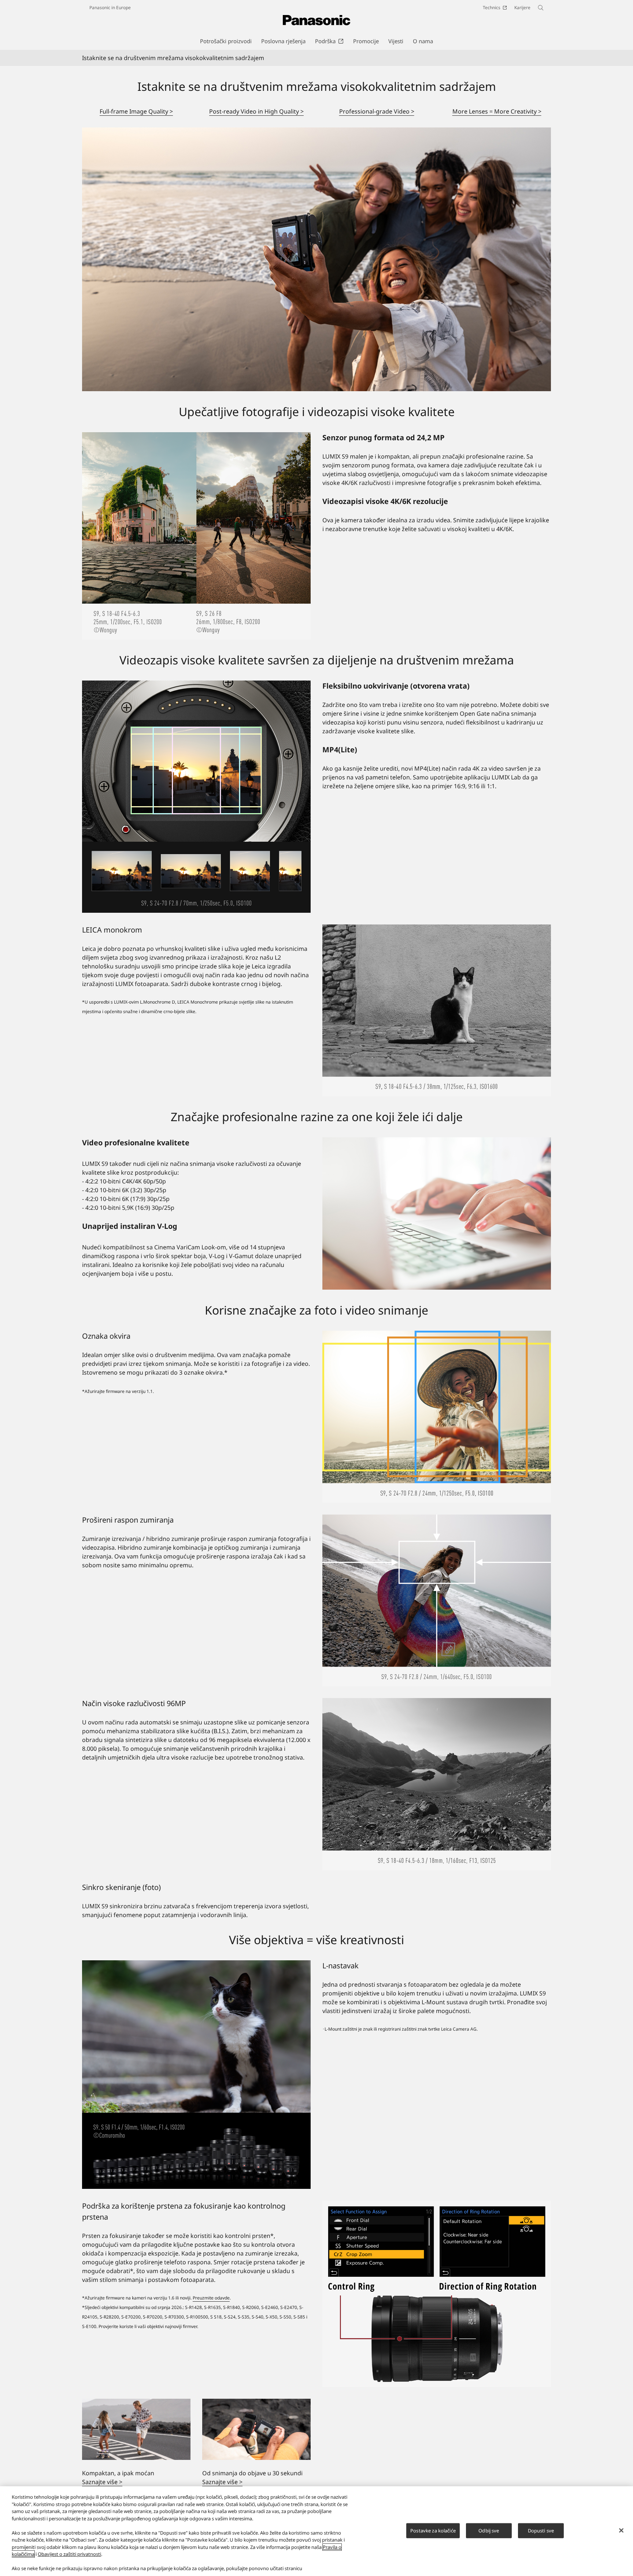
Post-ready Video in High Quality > (256, 111)
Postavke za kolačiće (433, 2530)
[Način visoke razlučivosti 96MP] (437, 1784)
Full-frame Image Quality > (136, 111)
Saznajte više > (102, 2482)
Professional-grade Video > (377, 111)
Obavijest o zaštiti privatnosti (69, 2554)
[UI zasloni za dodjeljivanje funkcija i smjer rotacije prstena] (437, 2294)
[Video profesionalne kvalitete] (437, 1213)
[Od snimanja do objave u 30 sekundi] (256, 2429)
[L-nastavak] (196, 2075)
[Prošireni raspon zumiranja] (437, 1601)
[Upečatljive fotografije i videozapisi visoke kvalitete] (196, 536)
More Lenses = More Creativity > (497, 111)
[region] (316, 2531)
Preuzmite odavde (211, 2298)
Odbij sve (489, 2530)
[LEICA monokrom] (437, 1011)
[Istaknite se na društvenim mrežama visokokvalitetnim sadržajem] (316, 259)
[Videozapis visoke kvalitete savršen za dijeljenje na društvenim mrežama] (196, 796)
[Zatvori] (621, 2530)
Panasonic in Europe (110, 8)
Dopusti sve (541, 2530)
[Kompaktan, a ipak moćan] (136, 2429)
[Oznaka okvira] (437, 1417)
